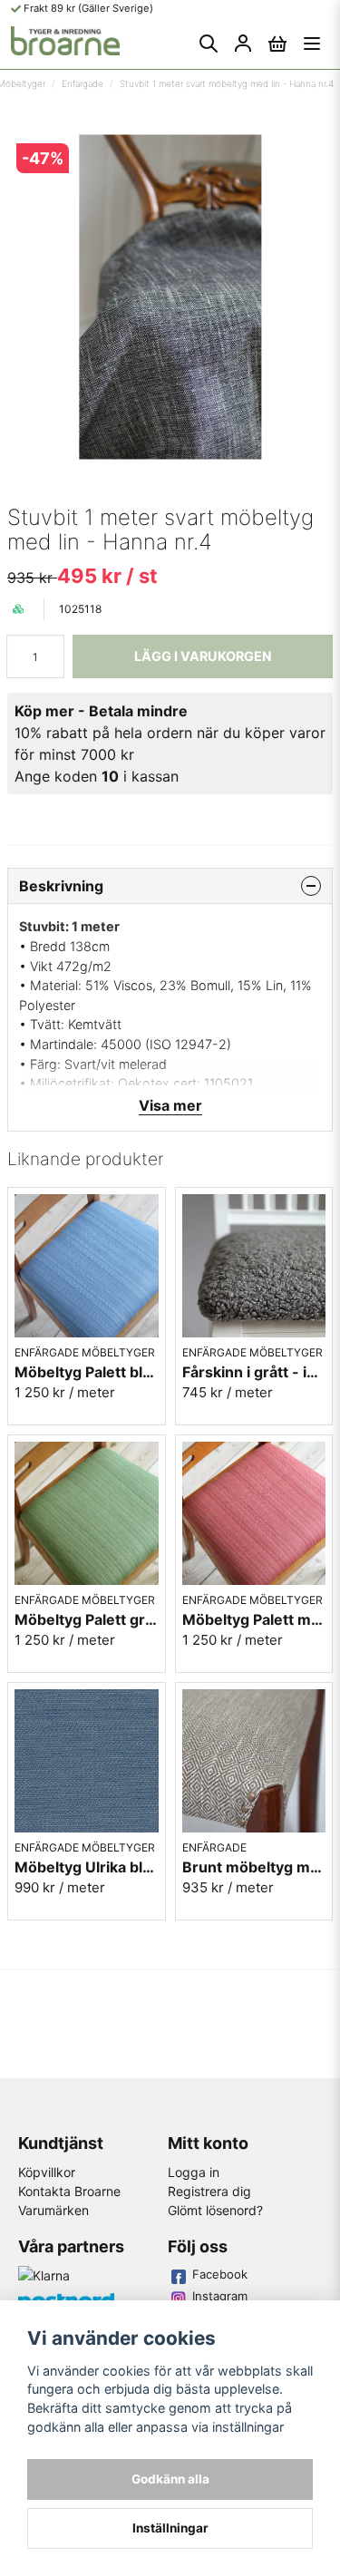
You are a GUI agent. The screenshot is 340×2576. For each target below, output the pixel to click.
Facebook (220, 2274)
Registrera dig (209, 2191)
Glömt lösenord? (215, 2210)
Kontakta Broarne (69, 2191)
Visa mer (170, 1105)
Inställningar (170, 2528)
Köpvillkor (47, 2172)
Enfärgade (83, 83)
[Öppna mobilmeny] (312, 44)
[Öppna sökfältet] (209, 44)
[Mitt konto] (243, 44)
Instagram (220, 2296)
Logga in (194, 2172)
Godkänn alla (170, 2479)
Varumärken (53, 2210)
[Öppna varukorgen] (277, 44)
